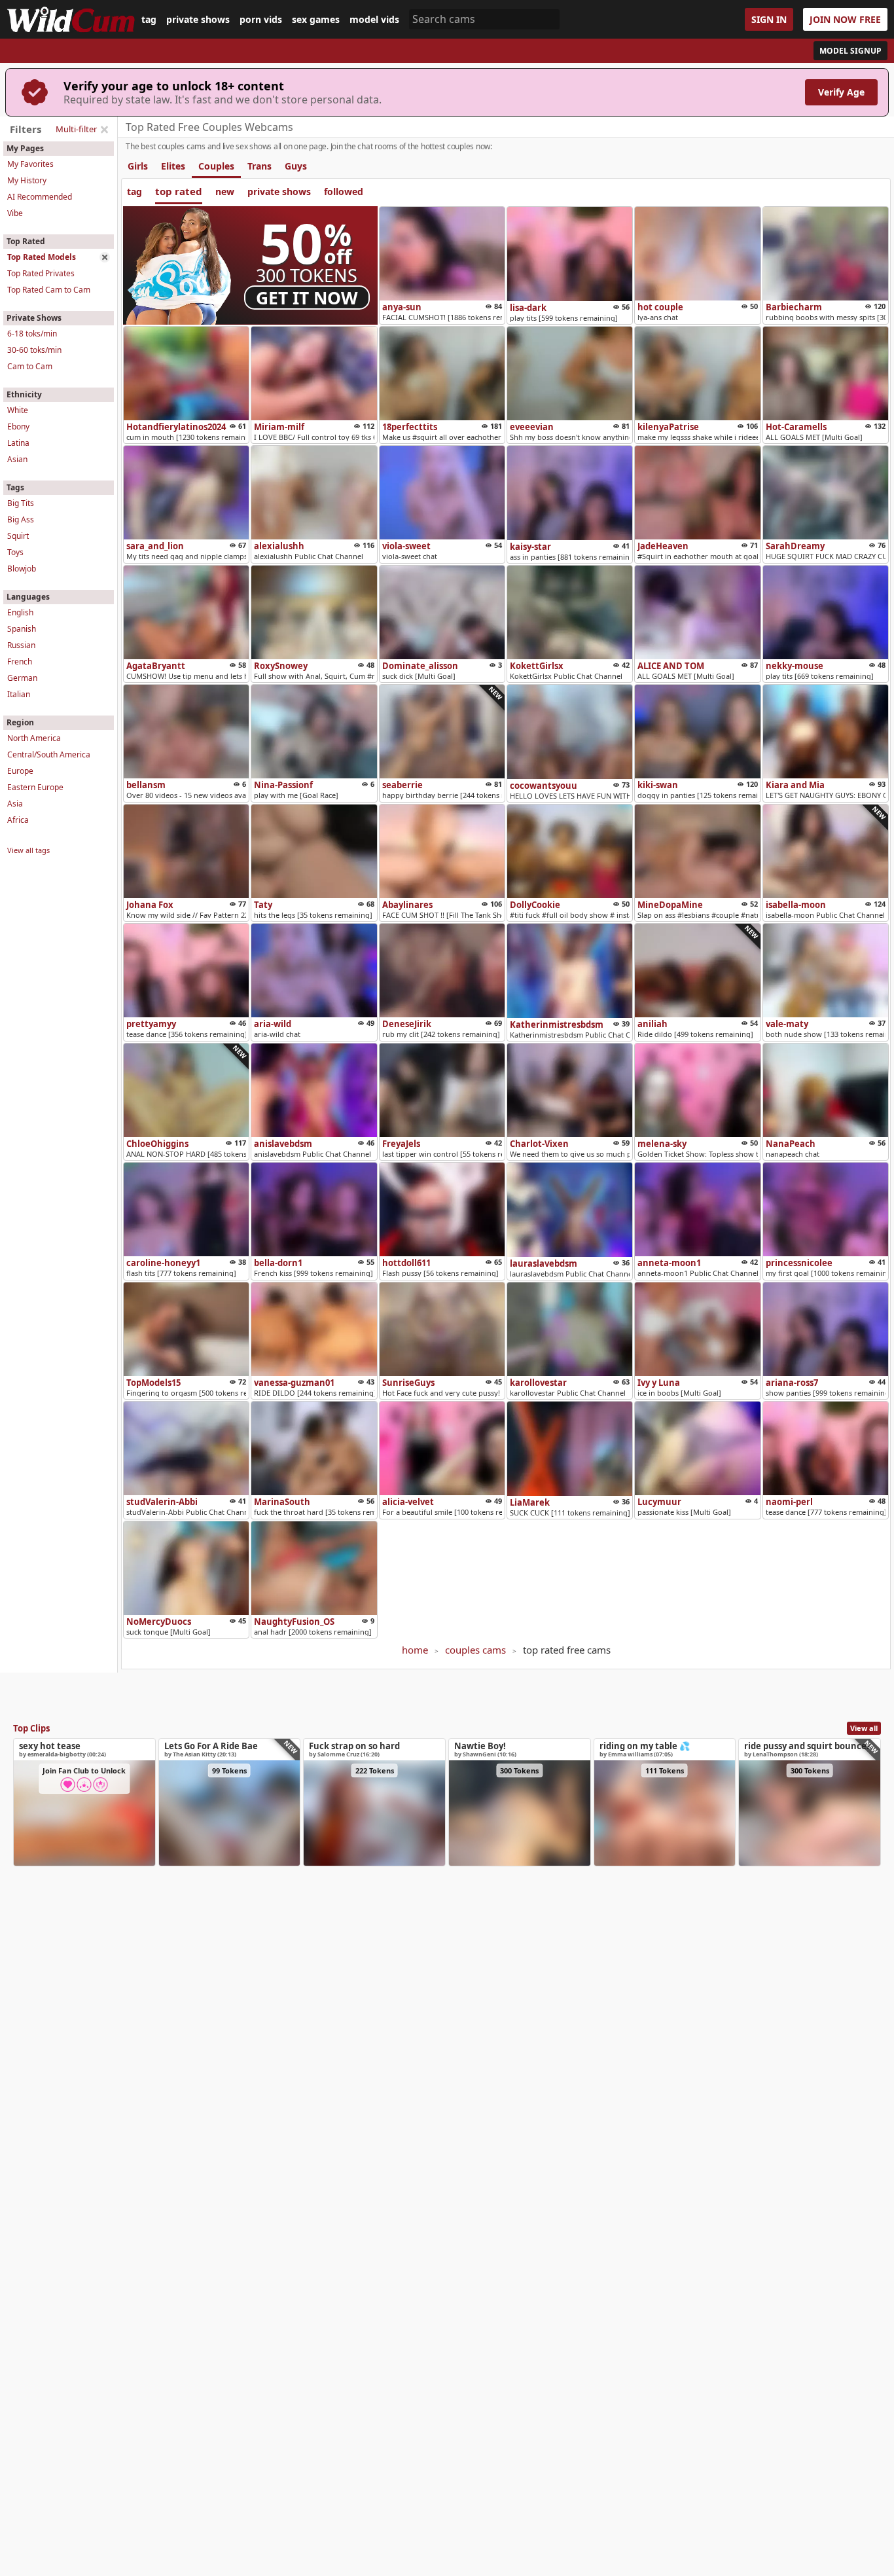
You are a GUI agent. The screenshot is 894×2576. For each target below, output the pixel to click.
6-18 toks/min (32, 334)
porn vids (261, 20)
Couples (216, 166)
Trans (259, 166)
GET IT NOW (307, 298)
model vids (374, 20)
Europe (20, 771)
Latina (18, 443)
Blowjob (22, 569)
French (20, 662)
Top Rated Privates (41, 273)
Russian (21, 645)
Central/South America (49, 754)
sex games (316, 20)
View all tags (28, 850)
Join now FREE (845, 19)
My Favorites (30, 164)
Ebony (18, 426)
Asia (15, 804)
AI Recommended (40, 197)
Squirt (18, 536)
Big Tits (21, 503)
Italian (19, 694)
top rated (179, 191)
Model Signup (850, 51)
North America (34, 738)
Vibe (15, 213)
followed (344, 191)
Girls (138, 166)
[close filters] (104, 130)
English (20, 612)
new (225, 191)
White (18, 410)
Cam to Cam (30, 366)
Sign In (769, 19)
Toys (15, 552)
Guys (296, 166)
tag (149, 20)
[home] (71, 19)
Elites (173, 166)
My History (27, 180)
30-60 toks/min (34, 350)
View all (864, 1728)
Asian (17, 459)
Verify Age (841, 92)
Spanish (22, 629)
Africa (18, 820)
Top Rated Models (42, 257)
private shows (198, 20)
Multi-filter (76, 129)
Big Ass (21, 519)
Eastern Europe (35, 787)
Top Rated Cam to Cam (49, 290)
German (22, 678)
